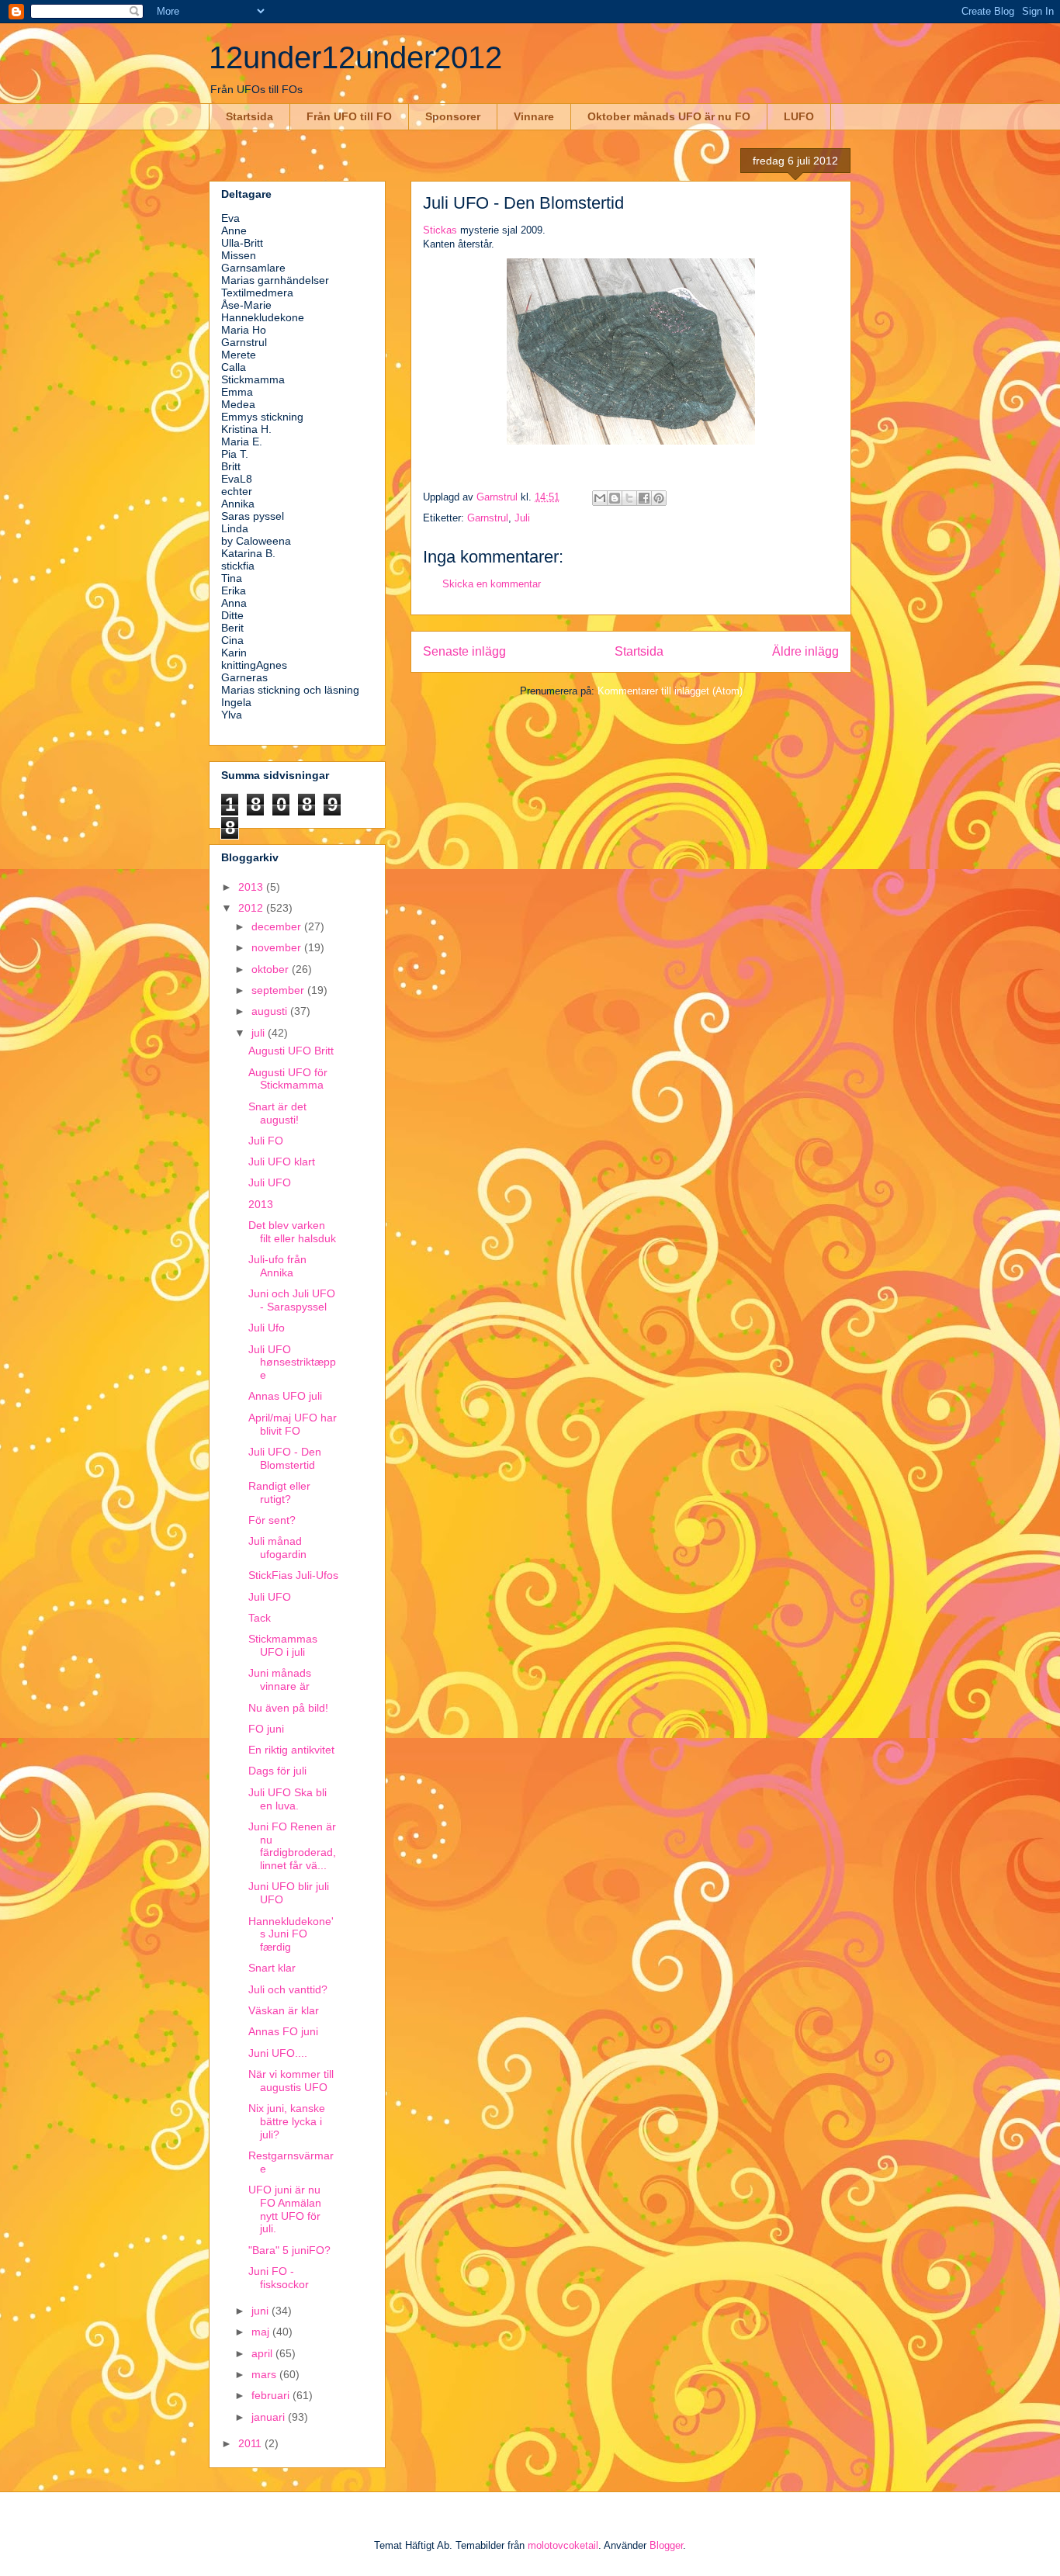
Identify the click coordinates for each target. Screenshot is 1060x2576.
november (278, 947)
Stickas (440, 230)
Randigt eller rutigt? (279, 1492)
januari (270, 2417)
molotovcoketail (563, 2545)
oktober (272, 969)
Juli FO (266, 1141)
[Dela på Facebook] (644, 498)
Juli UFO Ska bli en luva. (288, 1799)
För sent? (272, 1520)
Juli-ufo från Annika (277, 1266)
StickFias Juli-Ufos (293, 1575)
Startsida (249, 116)
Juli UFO (270, 1182)
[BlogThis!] (615, 498)
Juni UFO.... (278, 2053)
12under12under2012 (355, 57)
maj (262, 2332)
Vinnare (534, 116)
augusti (271, 1011)
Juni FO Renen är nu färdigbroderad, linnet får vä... (292, 1846)
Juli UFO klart (282, 1162)
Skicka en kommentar (492, 584)
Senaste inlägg (464, 651)
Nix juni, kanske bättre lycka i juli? (287, 2121)
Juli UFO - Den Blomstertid (285, 1458)
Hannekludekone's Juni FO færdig (291, 1934)
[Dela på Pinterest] (659, 498)
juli (260, 1033)
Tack (260, 1618)
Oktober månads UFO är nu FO (669, 116)
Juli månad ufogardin (277, 1548)
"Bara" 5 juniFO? (289, 2250)
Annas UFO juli (285, 1396)
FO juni (266, 1729)
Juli (522, 518)
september (279, 990)
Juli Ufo (267, 1328)
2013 (252, 887)
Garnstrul (488, 518)
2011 (251, 2443)
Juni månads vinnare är (280, 1679)
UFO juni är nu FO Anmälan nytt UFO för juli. (285, 2209)
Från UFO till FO (349, 116)
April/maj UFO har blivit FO (293, 1424)
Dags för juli (277, 1771)
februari (272, 2395)
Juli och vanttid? (288, 1989)
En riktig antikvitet (291, 1750)
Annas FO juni (283, 2031)
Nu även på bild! (288, 1708)
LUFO (799, 116)
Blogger (666, 2545)
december (278, 926)
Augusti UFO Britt (291, 1051)
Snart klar (272, 1968)
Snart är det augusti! (277, 1113)
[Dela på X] (629, 498)
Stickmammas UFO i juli (283, 1645)
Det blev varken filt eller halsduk (292, 1232)
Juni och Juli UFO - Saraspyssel (292, 1300)
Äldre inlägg (805, 651)
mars (265, 2374)
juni (262, 2311)
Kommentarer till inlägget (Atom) (670, 691)
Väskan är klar (284, 2010)
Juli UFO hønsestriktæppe (292, 1362)
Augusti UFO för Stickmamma (288, 1079)
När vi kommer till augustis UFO (291, 2081)
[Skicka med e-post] (600, 498)
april (263, 2353)
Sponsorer (453, 116)
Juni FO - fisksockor (279, 2278)
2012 (252, 908)
